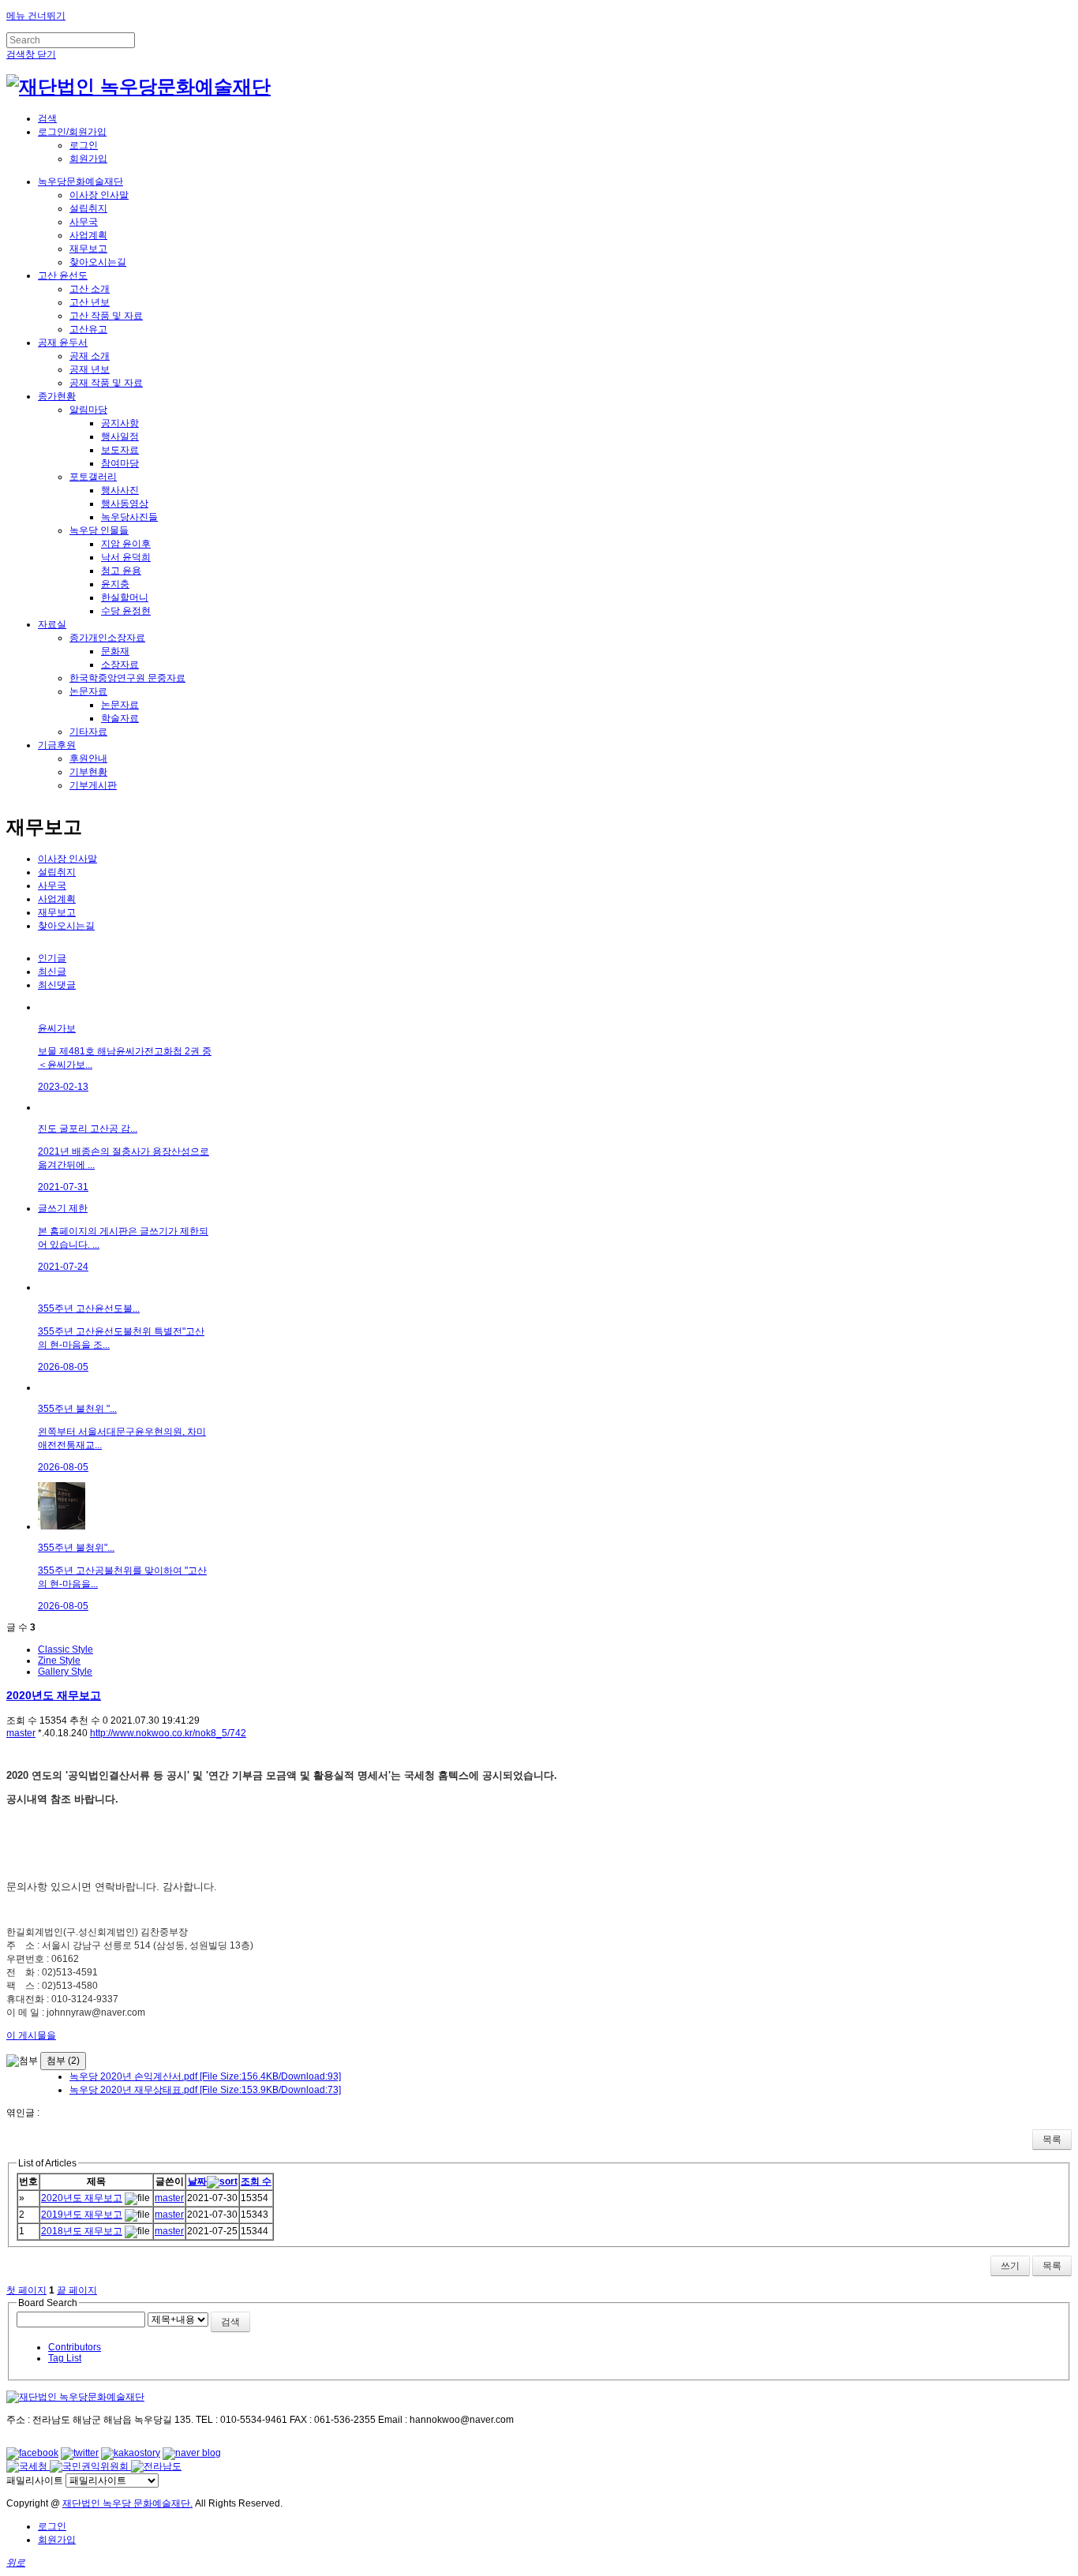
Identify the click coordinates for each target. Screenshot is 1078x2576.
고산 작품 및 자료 (106, 316)
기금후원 (57, 745)
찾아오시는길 (98, 262)
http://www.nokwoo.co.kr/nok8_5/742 (168, 1733)
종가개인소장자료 (107, 638)
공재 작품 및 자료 (106, 383)
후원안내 (88, 758)
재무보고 (88, 249)
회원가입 (88, 159)
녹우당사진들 (129, 517)
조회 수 (256, 2181)
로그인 (84, 145)
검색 (230, 2322)
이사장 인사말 (99, 195)
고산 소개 (90, 289)
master (21, 1733)
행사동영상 (125, 504)
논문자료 (88, 691)
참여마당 (120, 463)
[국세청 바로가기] (28, 2466)
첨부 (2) (63, 2061)
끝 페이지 (77, 2290)
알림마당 (88, 410)
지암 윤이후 (126, 544)
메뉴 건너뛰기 (36, 16)
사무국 (84, 222)
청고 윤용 (121, 571)
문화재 (115, 651)
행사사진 (120, 490)
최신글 (52, 972)
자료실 (52, 624)
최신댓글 (57, 985)
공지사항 (120, 423)
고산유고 (88, 329)
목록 (1052, 2140)
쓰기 (1010, 2266)
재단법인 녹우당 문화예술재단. (127, 2503)
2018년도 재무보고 (82, 2231)
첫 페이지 (26, 2290)
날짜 (197, 2181)
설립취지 (88, 208)
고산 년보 (90, 302)
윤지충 (115, 584)
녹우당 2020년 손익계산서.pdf (205, 2076)
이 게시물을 (31, 2035)
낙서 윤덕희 (126, 557)
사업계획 (88, 235)
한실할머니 (125, 597)
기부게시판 (93, 785)
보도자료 (120, 450)
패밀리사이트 (35, 2481)
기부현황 (88, 772)
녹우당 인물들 (99, 530)
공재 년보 (90, 369)
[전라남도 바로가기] (156, 2466)
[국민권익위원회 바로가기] (90, 2466)
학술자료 (120, 718)
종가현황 (57, 396)
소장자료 (120, 665)
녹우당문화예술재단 (80, 182)
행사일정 (120, 436)
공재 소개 (90, 356)
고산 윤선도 (63, 275)
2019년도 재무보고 (82, 2215)
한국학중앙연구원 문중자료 (127, 678)
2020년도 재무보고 (54, 1695)
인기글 (52, 958)
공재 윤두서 (63, 343)
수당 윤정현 (126, 611)
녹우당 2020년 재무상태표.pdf (205, 2090)
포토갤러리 (93, 477)
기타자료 (88, 732)
